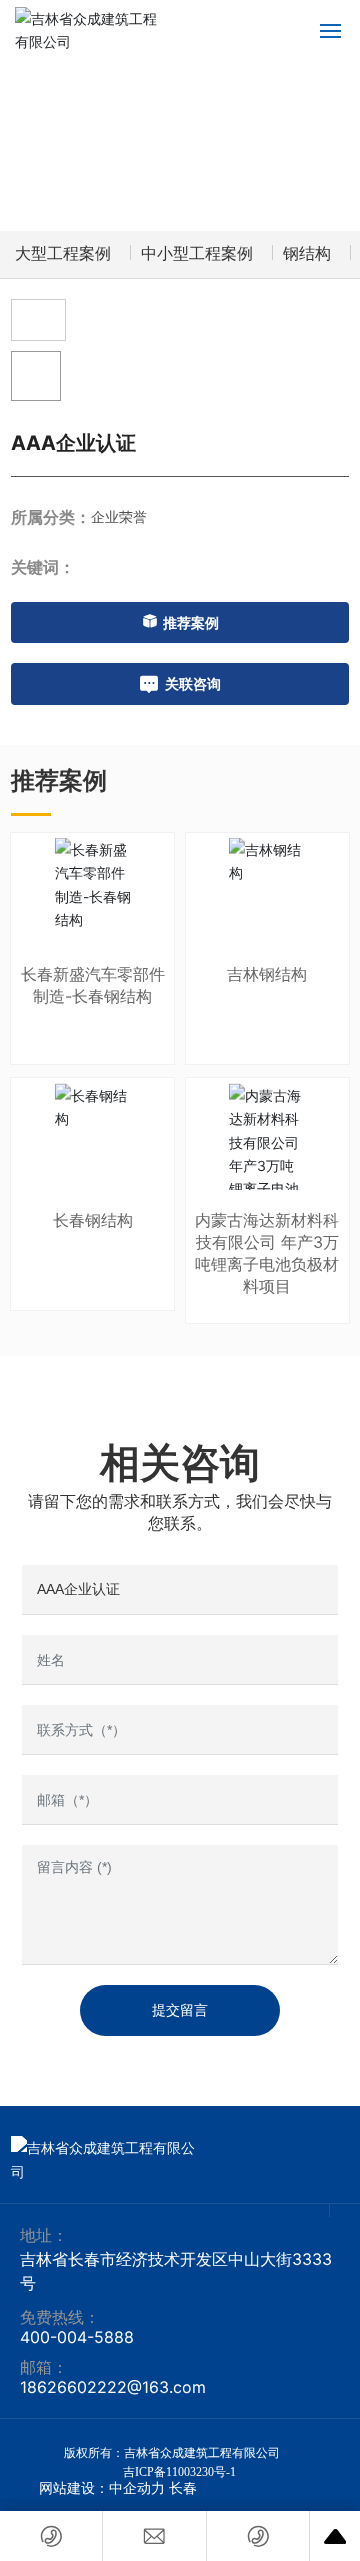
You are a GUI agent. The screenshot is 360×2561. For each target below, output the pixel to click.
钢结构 (307, 253)
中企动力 (137, 2488)
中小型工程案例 (197, 253)
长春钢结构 (93, 1220)
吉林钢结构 (267, 974)
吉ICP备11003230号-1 (179, 2472)
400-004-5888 (77, 2337)
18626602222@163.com (113, 2387)
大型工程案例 (63, 253)
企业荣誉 (119, 516)
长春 (183, 2488)
